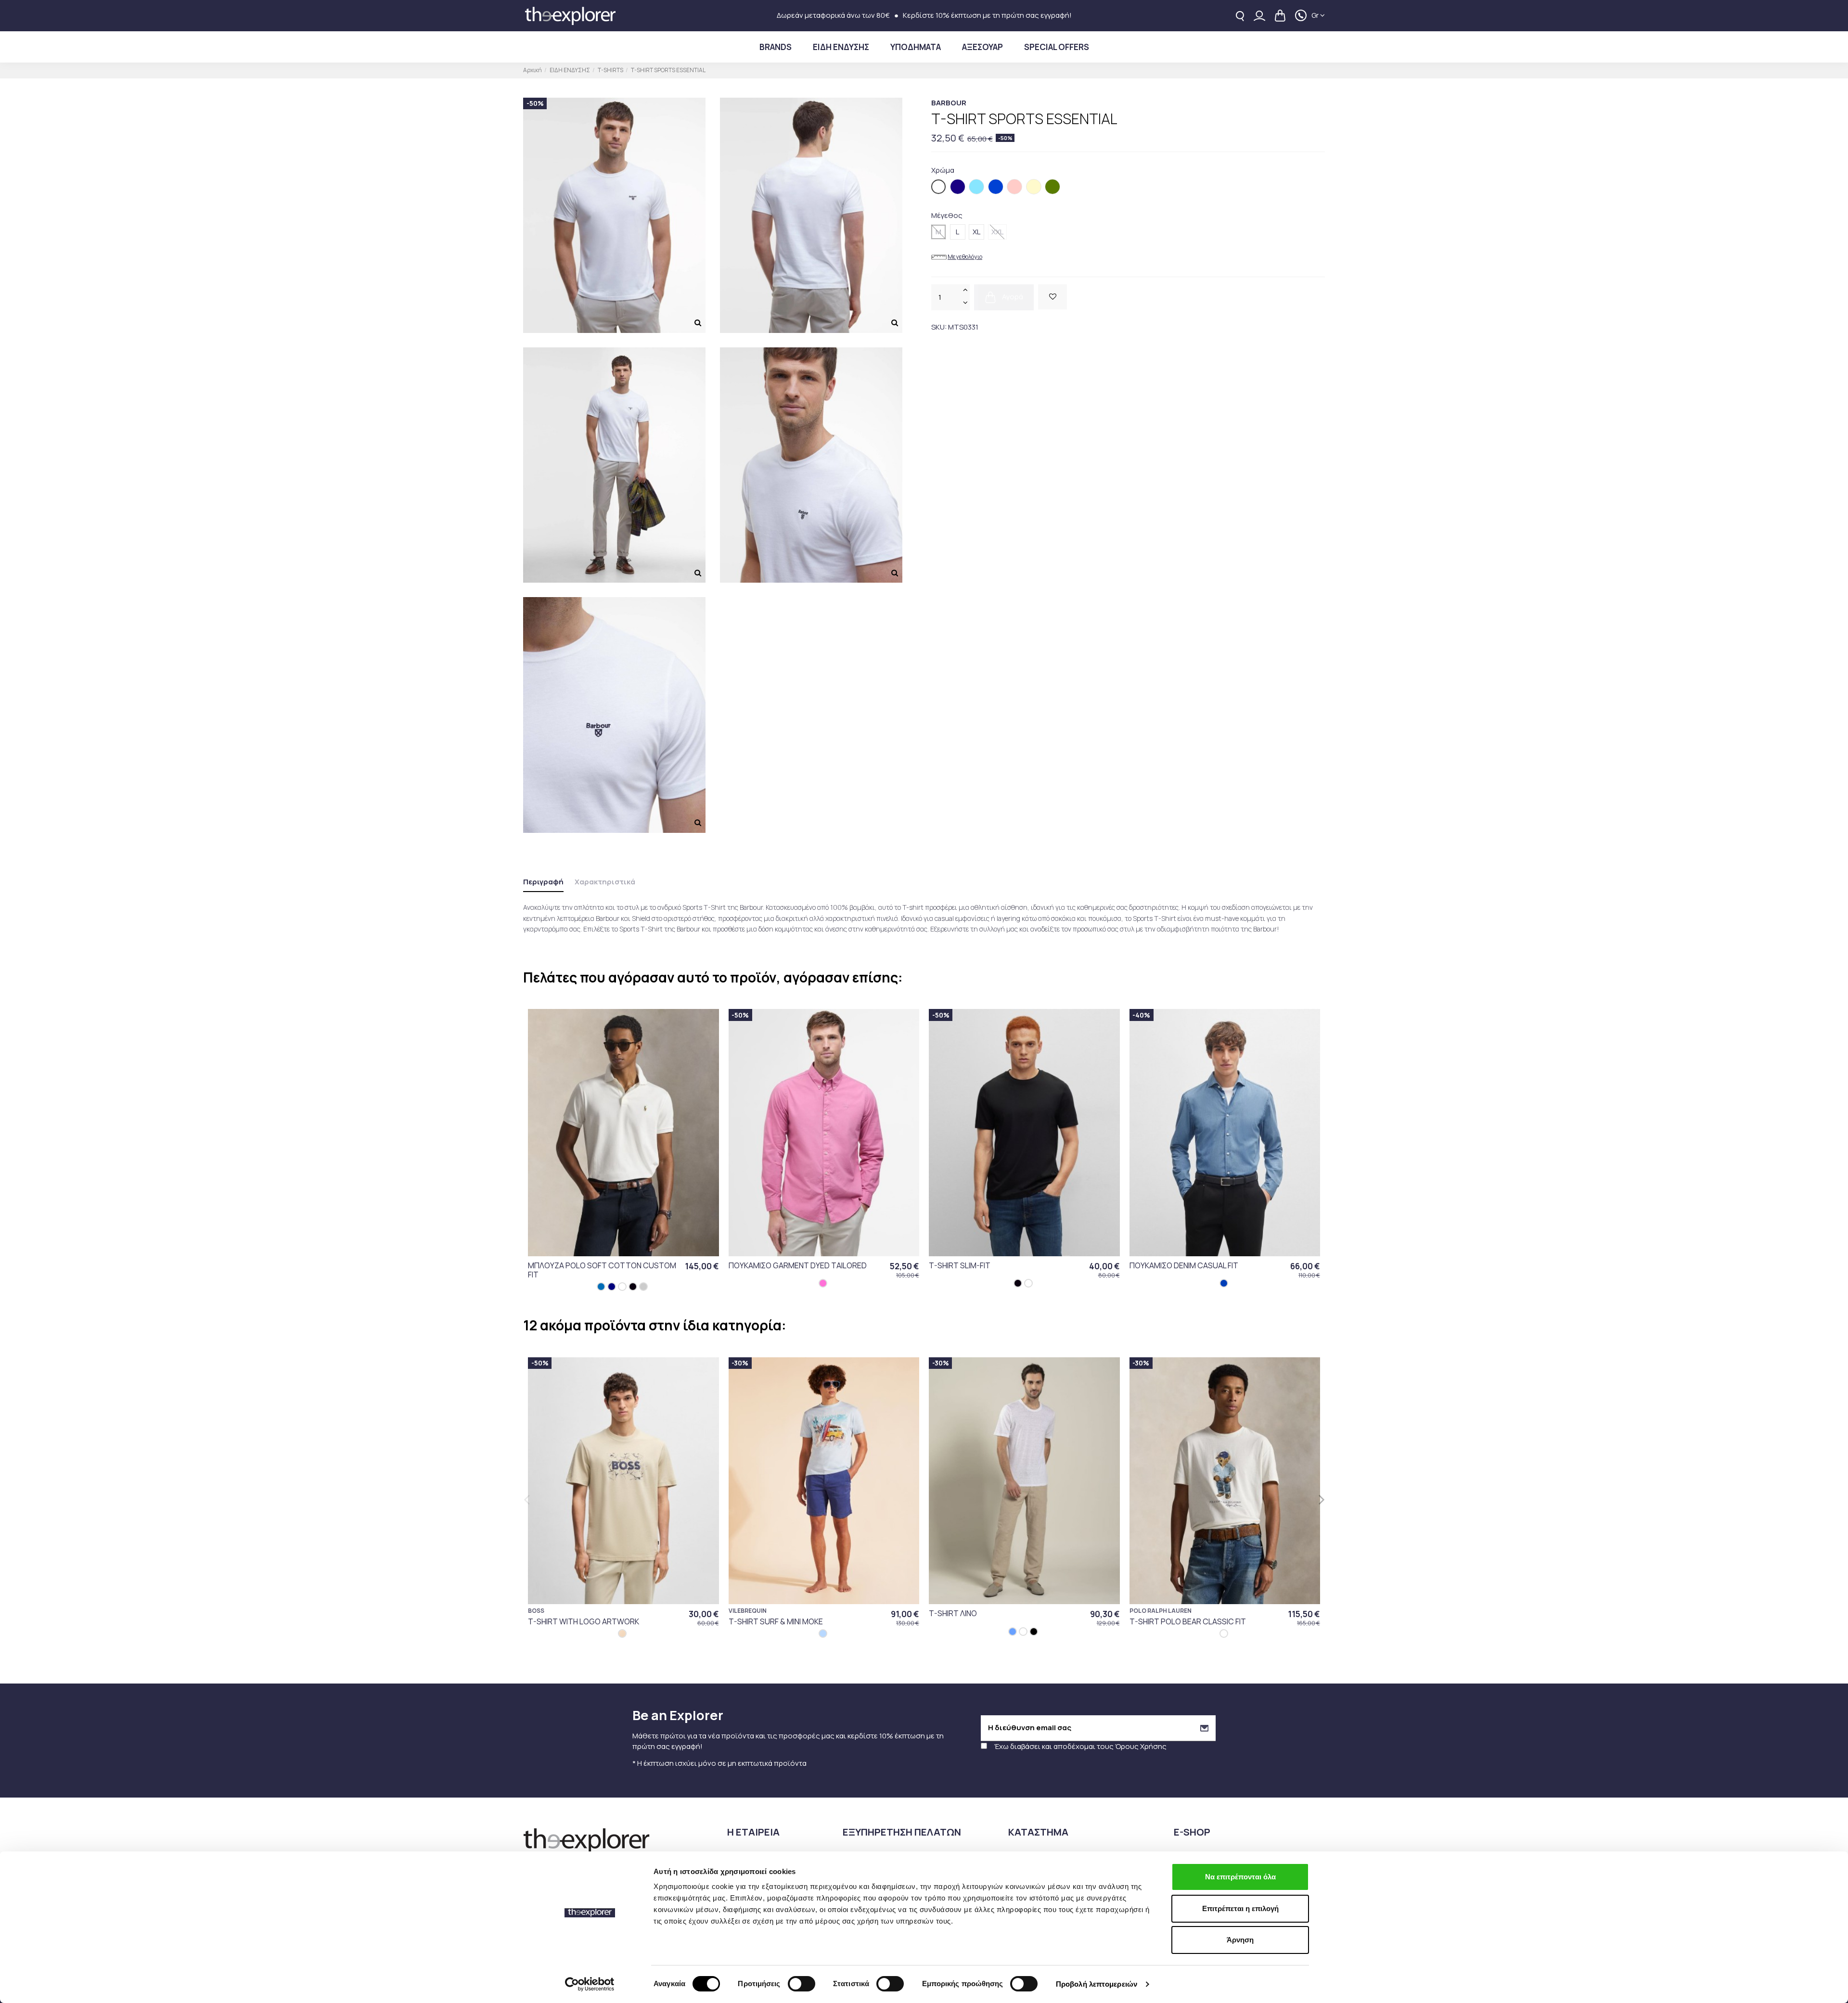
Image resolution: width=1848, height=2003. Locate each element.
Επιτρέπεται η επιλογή (1240, 1908)
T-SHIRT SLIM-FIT (960, 1265)
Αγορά (1012, 297)
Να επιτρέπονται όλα (1240, 1877)
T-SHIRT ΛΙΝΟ (953, 1613)
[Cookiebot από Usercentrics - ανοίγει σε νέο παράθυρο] (590, 1984)
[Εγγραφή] (1204, 1728)
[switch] (802, 1984)
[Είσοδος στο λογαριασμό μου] (1259, 16)
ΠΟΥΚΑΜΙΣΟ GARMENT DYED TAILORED (798, 1265)
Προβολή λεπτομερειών (1097, 1984)
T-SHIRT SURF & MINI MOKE (776, 1621)
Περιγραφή (543, 882)
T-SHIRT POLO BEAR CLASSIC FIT (1188, 1621)
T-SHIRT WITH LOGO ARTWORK (584, 1621)
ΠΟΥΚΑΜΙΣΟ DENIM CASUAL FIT (1184, 1265)
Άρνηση (1240, 1940)
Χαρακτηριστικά (605, 882)
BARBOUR (949, 103)
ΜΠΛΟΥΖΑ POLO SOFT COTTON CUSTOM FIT (602, 1270)
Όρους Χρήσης (1141, 1746)
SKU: (939, 327)
